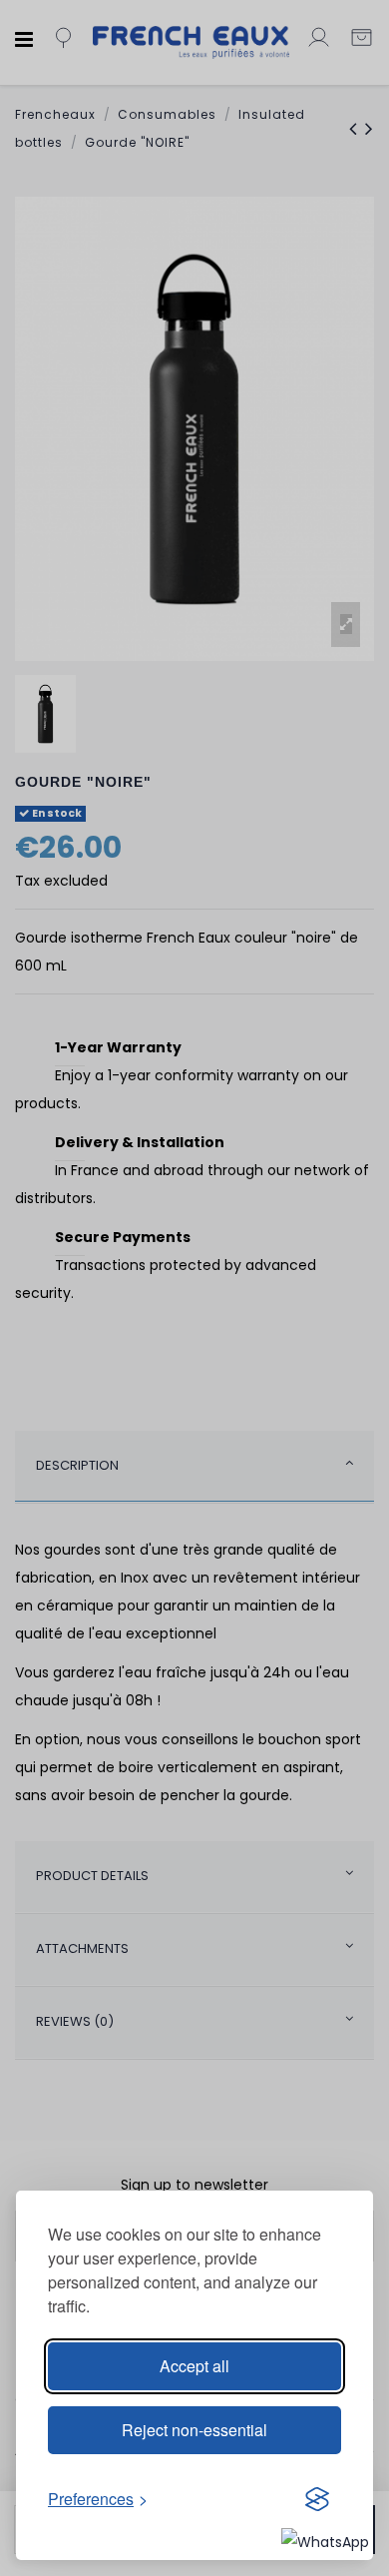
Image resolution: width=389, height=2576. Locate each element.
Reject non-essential (194, 2430)
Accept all (194, 2366)
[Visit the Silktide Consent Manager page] (317, 2499)
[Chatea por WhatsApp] (325, 2541)
